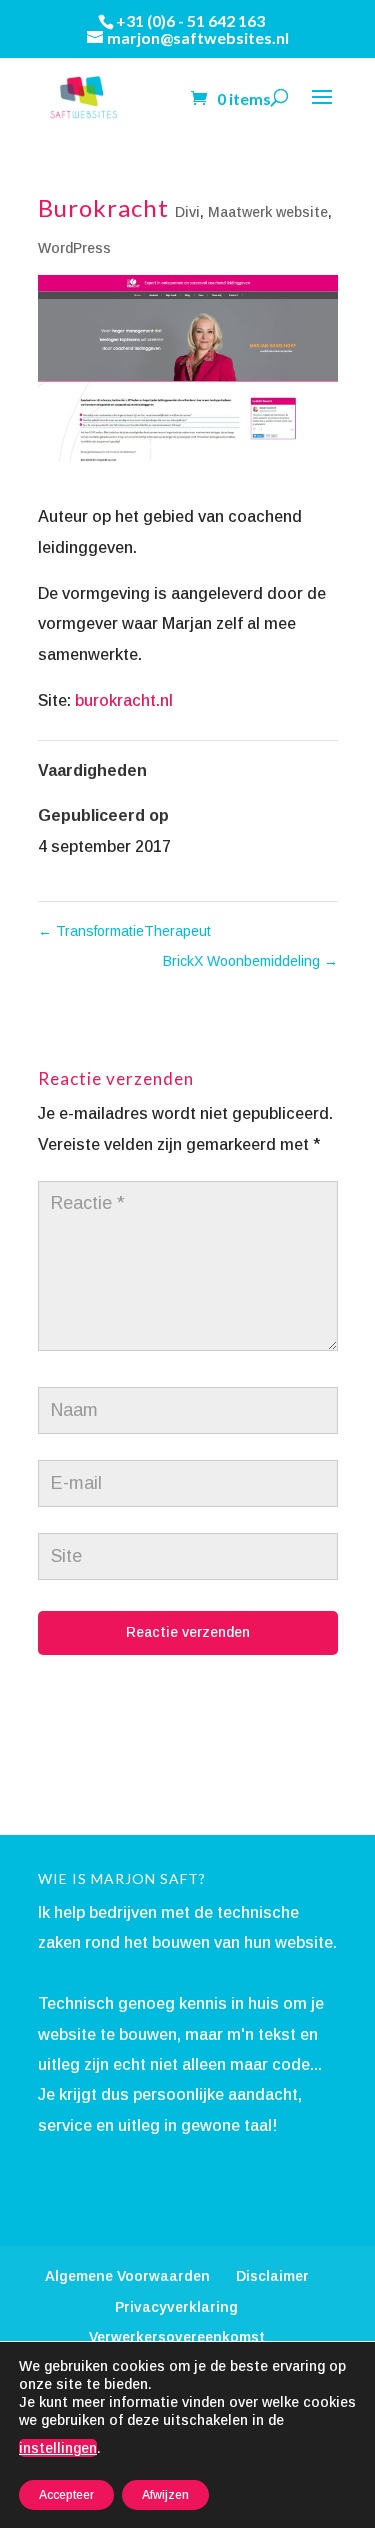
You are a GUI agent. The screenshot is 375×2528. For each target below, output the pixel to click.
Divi (187, 212)
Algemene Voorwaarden (127, 2276)
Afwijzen (165, 2495)
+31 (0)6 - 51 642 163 (190, 20)
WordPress (74, 248)
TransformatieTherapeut (124, 931)
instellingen (58, 2448)
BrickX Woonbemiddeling (250, 961)
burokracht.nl (124, 700)
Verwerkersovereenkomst (177, 2337)
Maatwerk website (268, 212)
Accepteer (66, 2495)
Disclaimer (272, 2276)
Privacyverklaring (176, 2307)
